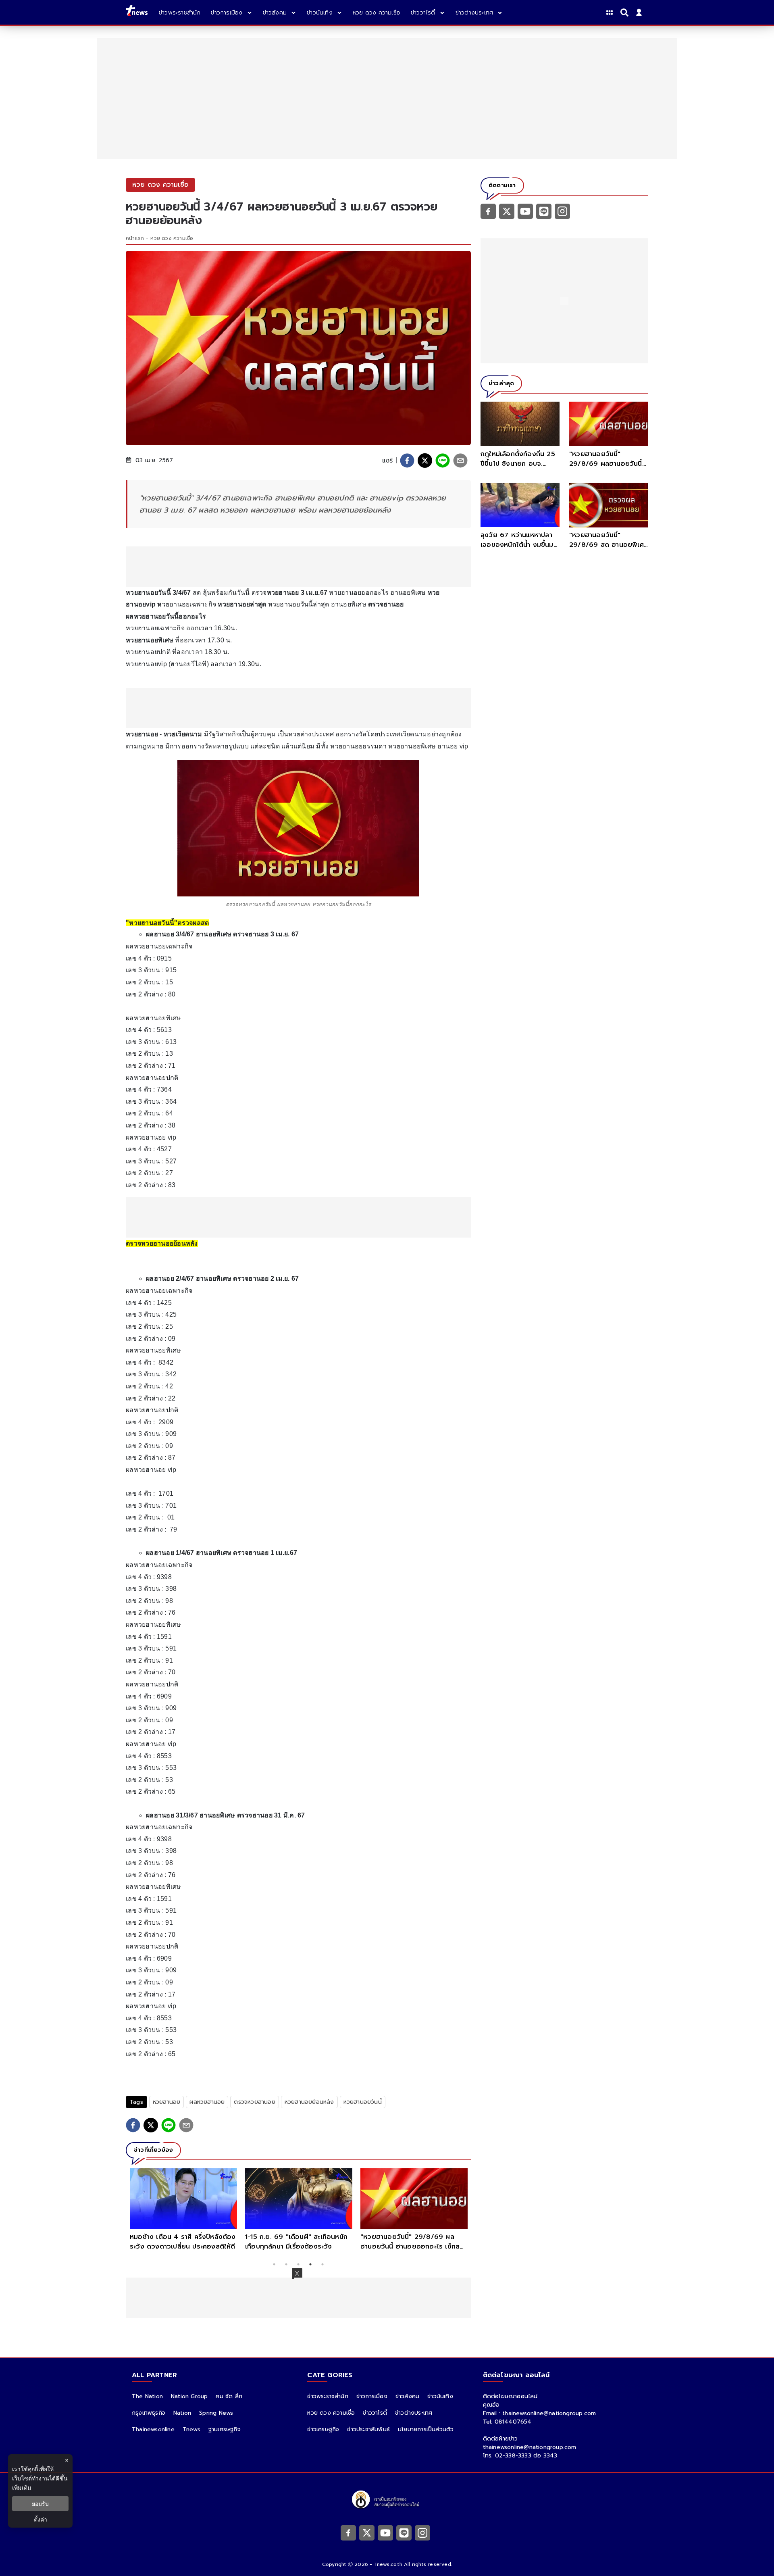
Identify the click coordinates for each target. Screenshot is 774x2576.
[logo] (137, 12)
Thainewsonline (153, 2429)
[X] (507, 211)
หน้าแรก (135, 238)
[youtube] (525, 211)
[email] (460, 461)
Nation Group (189, 2396)
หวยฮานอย (167, 2102)
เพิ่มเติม (22, 2487)
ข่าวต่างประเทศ (414, 2413)
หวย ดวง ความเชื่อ (172, 238)
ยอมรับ (40, 2504)
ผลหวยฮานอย (207, 2102)
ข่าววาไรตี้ (375, 2413)
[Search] (626, 13)
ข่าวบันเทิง (440, 2396)
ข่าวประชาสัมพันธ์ (368, 2429)
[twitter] (425, 461)
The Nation (147, 2396)
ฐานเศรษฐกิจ (225, 2429)
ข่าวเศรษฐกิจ (323, 2429)
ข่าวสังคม (407, 2396)
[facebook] (407, 461)
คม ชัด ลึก (229, 2396)
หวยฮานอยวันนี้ (363, 2102)
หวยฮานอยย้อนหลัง (309, 2102)
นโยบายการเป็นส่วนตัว (426, 2429)
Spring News (216, 2413)
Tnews (191, 2429)
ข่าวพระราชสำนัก (328, 2396)
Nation (182, 2413)
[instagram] (562, 211)
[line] (443, 461)
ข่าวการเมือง (372, 2396)
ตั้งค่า (41, 2519)
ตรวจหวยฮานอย (254, 2102)
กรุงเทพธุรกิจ (149, 2413)
